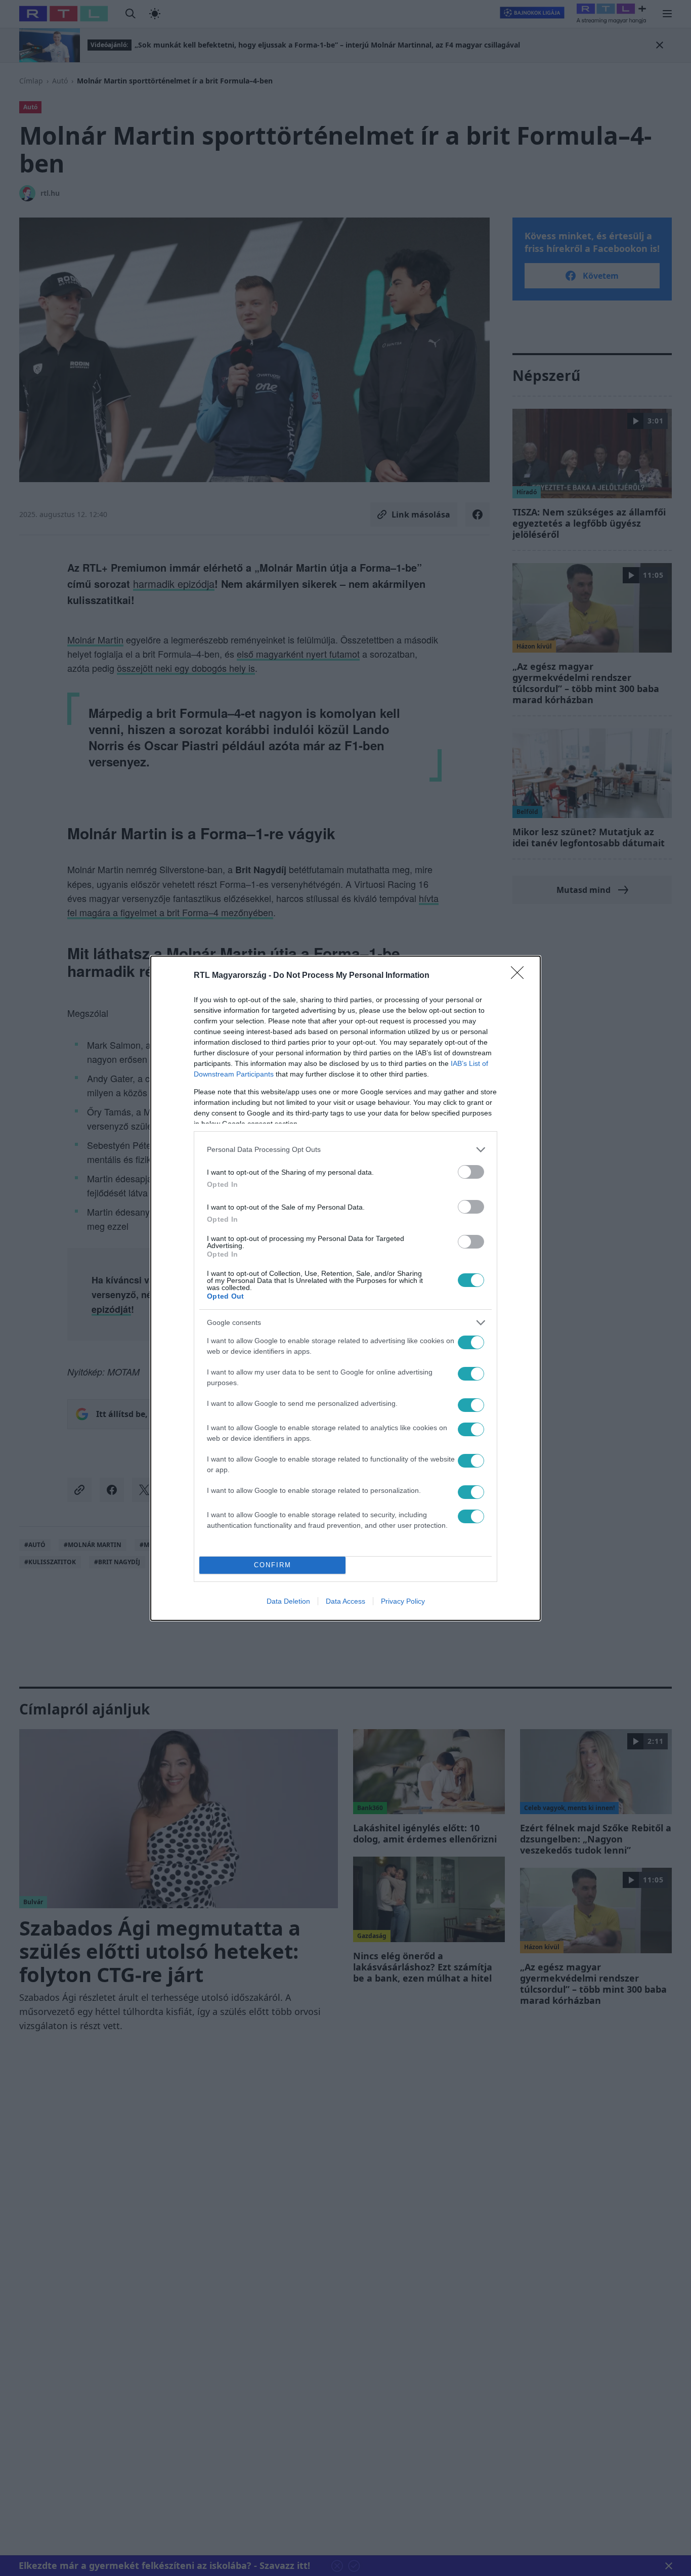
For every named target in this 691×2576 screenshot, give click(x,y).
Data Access (345, 1601)
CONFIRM (273, 1565)
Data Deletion (288, 1601)
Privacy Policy (403, 1601)
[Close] (521, 976)
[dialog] (345, 1288)
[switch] (471, 1172)
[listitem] (345, 1150)
